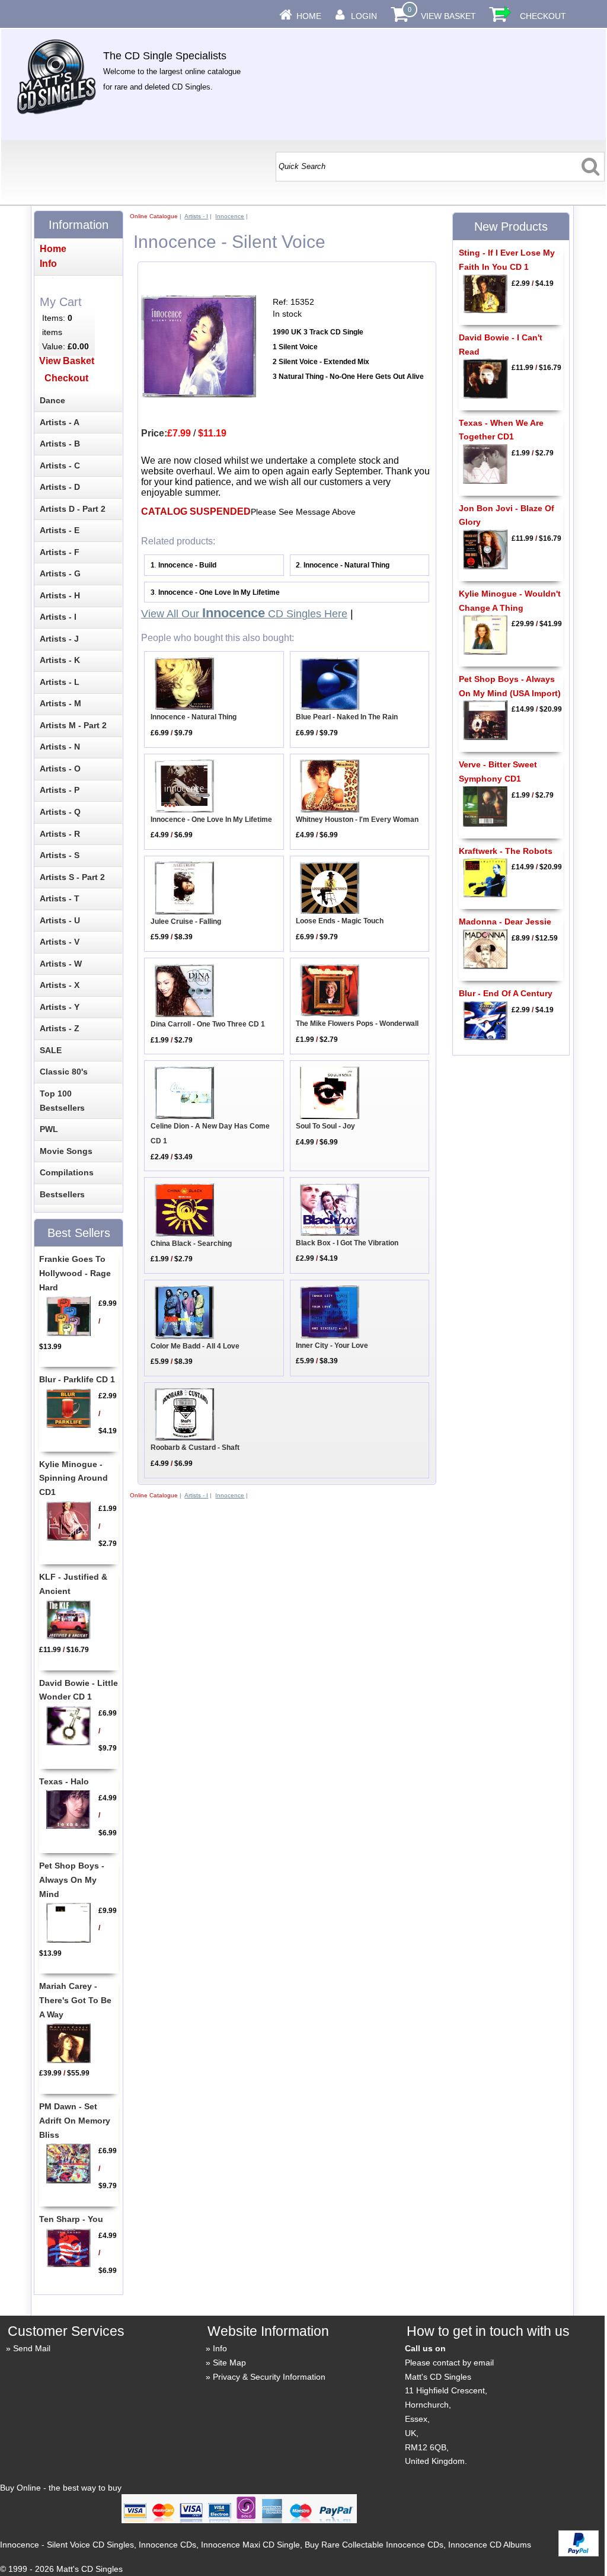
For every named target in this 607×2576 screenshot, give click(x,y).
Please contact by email (449, 2363)
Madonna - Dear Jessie (505, 922)
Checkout (543, 16)
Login (364, 16)
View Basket (448, 16)
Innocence (230, 216)
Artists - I (196, 216)
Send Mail (32, 2348)
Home (309, 16)
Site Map (229, 2363)
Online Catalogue (154, 216)
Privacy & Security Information (269, 2377)
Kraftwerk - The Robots (506, 851)
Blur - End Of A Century (506, 993)
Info (220, 2348)
